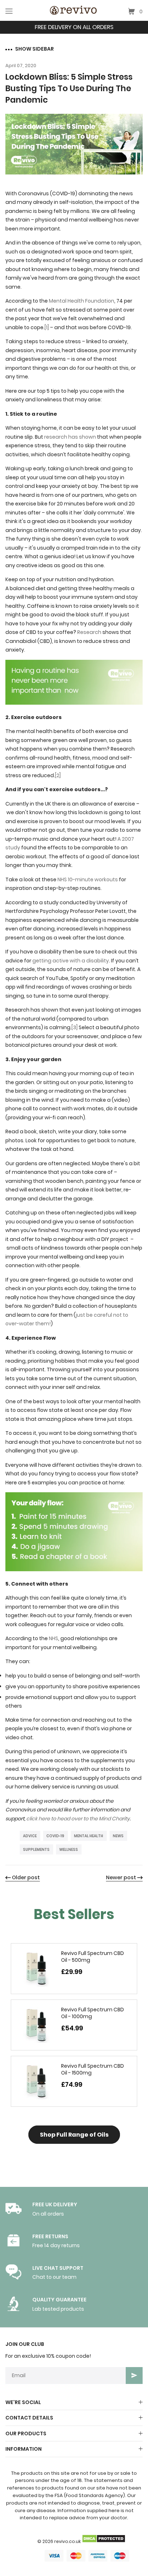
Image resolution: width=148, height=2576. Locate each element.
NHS (54, 1638)
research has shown (70, 437)
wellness (69, 1850)
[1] (47, 327)
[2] (58, 775)
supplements (36, 1850)
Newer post (121, 1877)
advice (30, 1836)
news (118, 1836)
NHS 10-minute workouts (88, 879)
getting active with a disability (71, 961)
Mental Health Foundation (82, 301)
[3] (75, 1027)
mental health (89, 1836)
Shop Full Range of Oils (74, 2135)
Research (89, 632)
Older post (26, 1877)
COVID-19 (55, 1836)
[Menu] (9, 11)
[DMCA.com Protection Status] (103, 2541)
